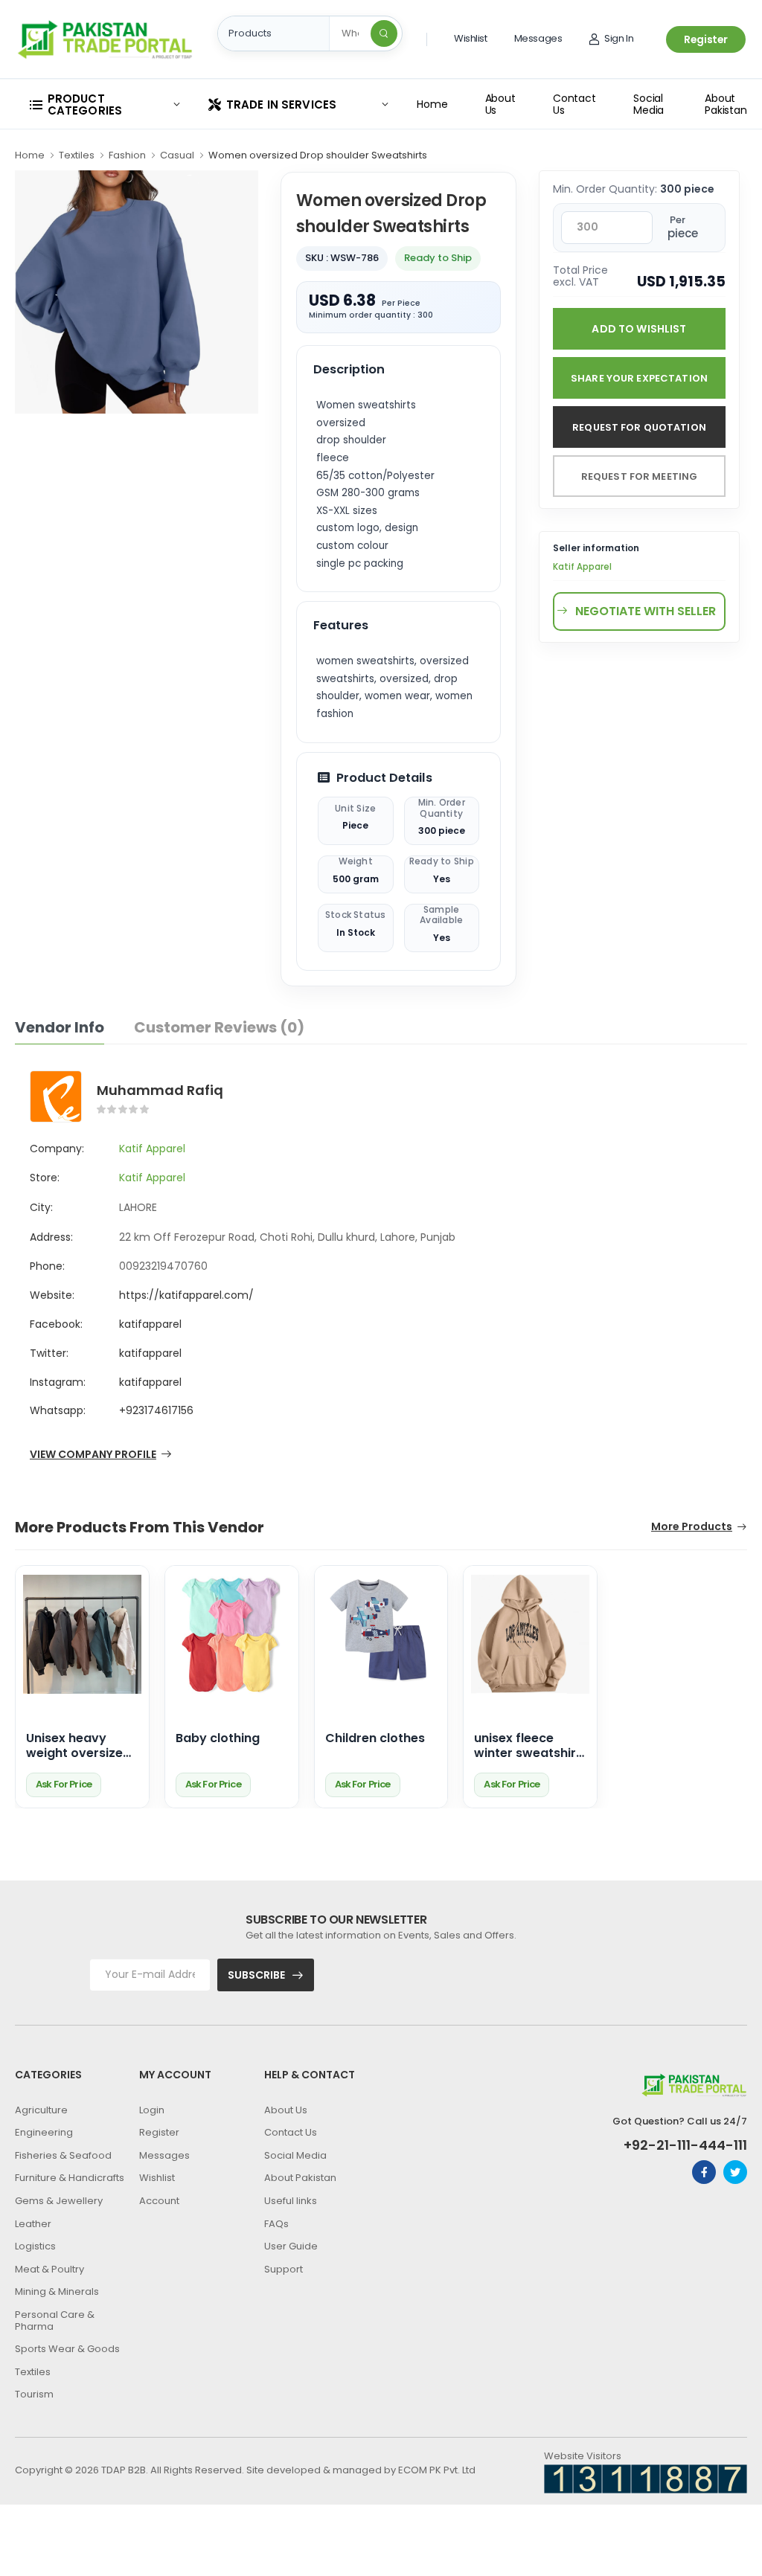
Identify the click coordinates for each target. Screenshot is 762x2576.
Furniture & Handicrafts (70, 2178)
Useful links (291, 2201)
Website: (52, 1295)
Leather (33, 2224)
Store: (45, 1178)
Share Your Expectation (639, 378)
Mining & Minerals (57, 2291)
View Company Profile (93, 1455)
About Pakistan (726, 104)
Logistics (35, 2246)
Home (432, 104)
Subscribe (256, 1975)
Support (284, 2269)
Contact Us (574, 104)
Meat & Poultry (49, 2269)
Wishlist (471, 38)
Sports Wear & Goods (67, 2349)
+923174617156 (156, 1410)
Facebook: (56, 1324)
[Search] (384, 33)
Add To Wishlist (639, 329)
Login (152, 2110)
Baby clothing (218, 1739)
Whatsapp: (58, 1410)
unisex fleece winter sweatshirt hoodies (528, 1747)
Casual (177, 155)
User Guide (291, 2246)
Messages (538, 38)
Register (706, 39)
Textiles (77, 155)
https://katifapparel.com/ (186, 1295)
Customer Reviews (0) (219, 1027)
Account (159, 2201)
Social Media (649, 104)
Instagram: (58, 1382)
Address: (51, 1237)
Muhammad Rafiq (160, 1090)
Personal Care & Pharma (55, 2320)
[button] (104, 105)
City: (41, 1207)
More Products (692, 1528)
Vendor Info (60, 1027)
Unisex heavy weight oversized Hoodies (79, 1747)
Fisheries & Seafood (63, 2155)
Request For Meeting (639, 476)
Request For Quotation (639, 427)
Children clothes (375, 1739)
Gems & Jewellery (59, 2201)
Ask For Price (64, 1784)
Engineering (44, 2132)
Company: (57, 1149)
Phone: (47, 1266)
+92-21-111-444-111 (685, 2145)
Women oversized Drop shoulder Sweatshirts (318, 155)
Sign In (619, 38)
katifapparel (150, 1324)
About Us (500, 104)
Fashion (127, 155)
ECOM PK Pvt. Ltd (437, 2470)
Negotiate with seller (646, 611)
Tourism (34, 2394)
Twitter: (49, 1353)
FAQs (276, 2224)
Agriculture (41, 2110)
